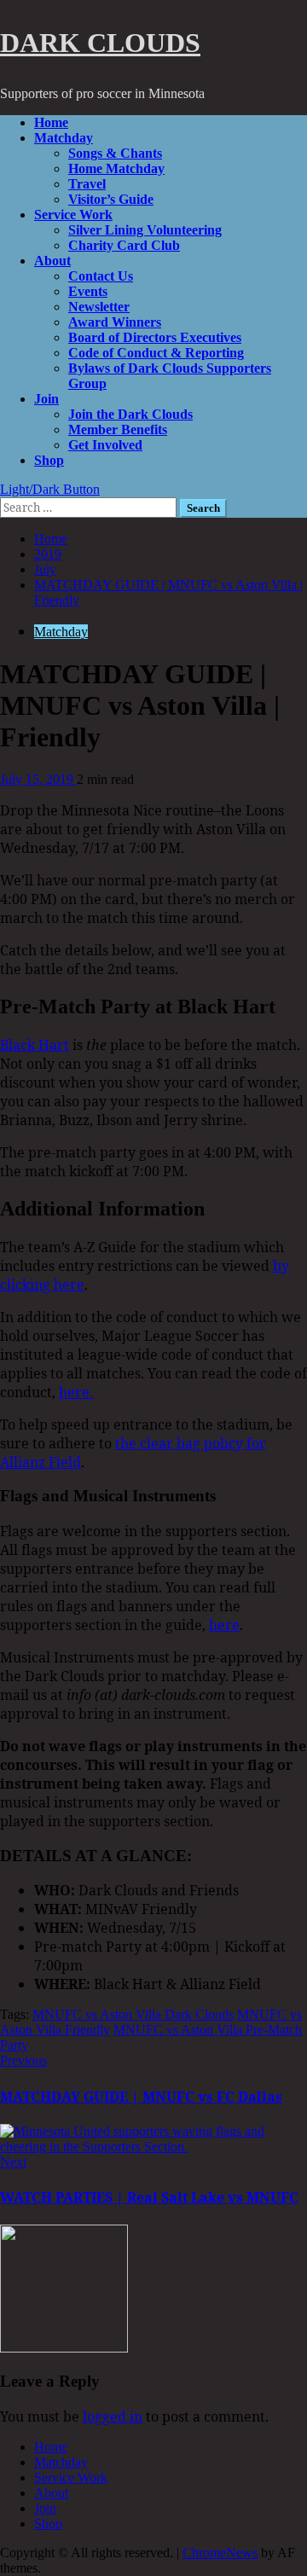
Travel (87, 184)
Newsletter (99, 307)
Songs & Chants (115, 153)
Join (46, 399)
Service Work (73, 215)
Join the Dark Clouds (130, 414)
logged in (113, 2416)
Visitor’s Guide (111, 199)
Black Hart (35, 1045)
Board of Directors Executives (155, 337)
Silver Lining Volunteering (145, 230)
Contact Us (101, 276)
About (52, 261)
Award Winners (115, 322)
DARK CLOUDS (100, 43)
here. (76, 1392)
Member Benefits (118, 429)
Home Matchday (116, 168)
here (224, 1625)
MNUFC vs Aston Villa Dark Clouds (133, 2014)
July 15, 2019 (38, 779)
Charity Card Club (124, 245)
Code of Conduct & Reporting (156, 353)
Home (51, 122)
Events (88, 291)
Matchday (64, 138)
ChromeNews (220, 2553)
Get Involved (105, 445)
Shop (49, 460)
